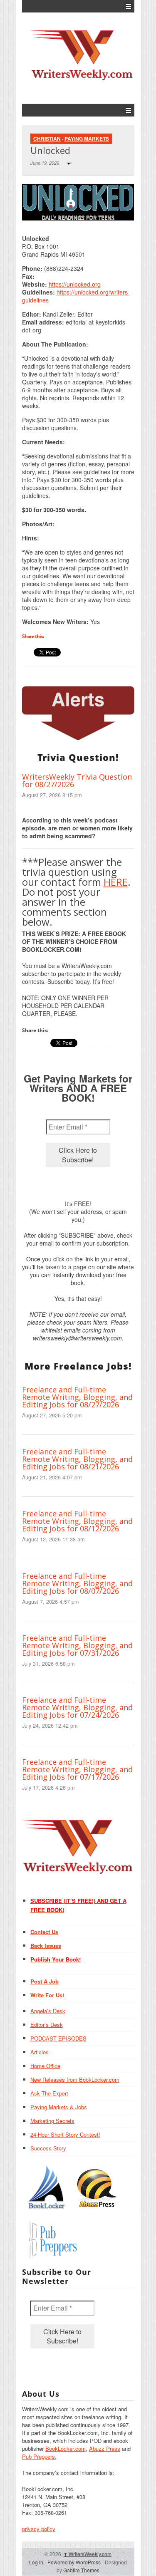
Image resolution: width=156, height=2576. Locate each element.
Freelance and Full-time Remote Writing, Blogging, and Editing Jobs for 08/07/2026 (77, 1583)
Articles (40, 2052)
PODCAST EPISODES (58, 2038)
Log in (36, 2562)
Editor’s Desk (47, 2025)
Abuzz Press (105, 2448)
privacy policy (39, 2529)
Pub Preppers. (39, 2456)
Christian (47, 139)
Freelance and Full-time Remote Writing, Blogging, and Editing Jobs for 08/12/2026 (77, 1521)
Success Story (48, 2148)
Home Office (45, 2066)
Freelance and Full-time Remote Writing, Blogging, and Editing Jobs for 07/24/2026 (77, 1707)
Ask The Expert (49, 2093)
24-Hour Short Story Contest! (65, 2134)
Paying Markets (87, 139)
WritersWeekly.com (88, 2554)
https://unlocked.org (75, 284)
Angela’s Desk (48, 2011)
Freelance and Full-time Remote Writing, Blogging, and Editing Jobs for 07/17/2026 (77, 1769)
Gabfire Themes (81, 2570)
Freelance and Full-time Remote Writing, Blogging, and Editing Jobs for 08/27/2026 (77, 1397)
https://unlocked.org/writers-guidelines (76, 296)
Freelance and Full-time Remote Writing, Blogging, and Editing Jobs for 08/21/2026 (77, 1459)
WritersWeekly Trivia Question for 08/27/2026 (77, 780)
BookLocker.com (66, 2448)
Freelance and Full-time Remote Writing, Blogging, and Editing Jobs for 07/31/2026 (77, 1645)
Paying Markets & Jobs (59, 2107)
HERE (116, 882)
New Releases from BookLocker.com (75, 2079)
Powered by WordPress (74, 2562)
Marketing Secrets (52, 2121)
